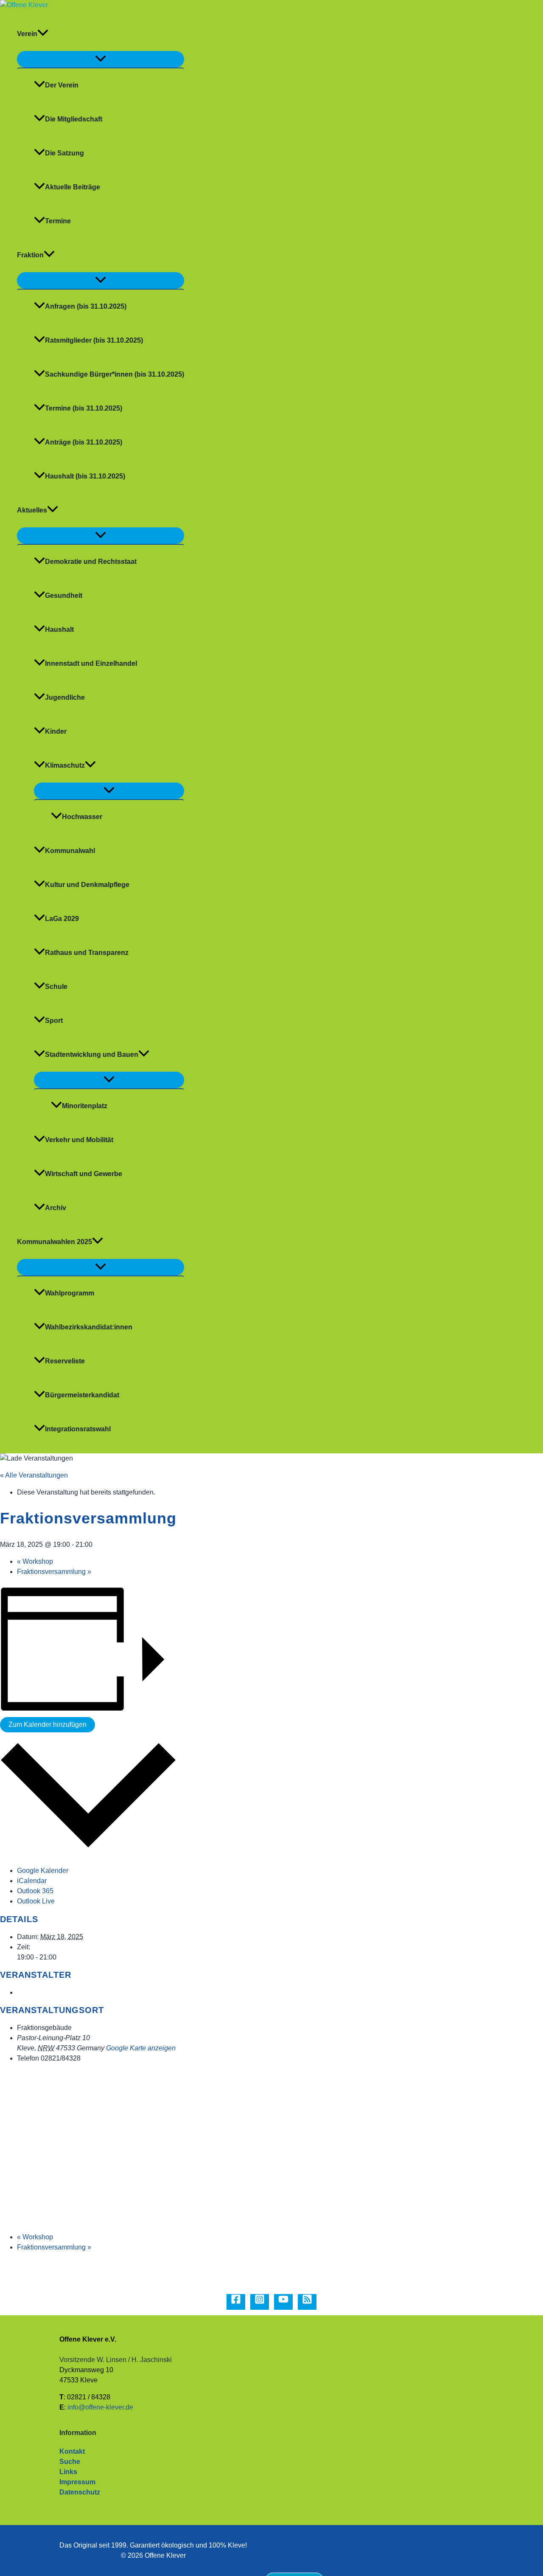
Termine (58, 221)
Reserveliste (65, 1361)
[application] (43, 34)
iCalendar (32, 1881)
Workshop (35, 1561)
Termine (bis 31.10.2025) (84, 408)
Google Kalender (43, 1871)
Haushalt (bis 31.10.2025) (85, 476)
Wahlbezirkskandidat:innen (89, 1327)
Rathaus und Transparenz (87, 953)
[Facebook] (236, 2302)
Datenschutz (80, 2492)
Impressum (77, 2482)
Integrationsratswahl (78, 1429)
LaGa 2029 (62, 919)
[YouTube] (283, 2302)
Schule (56, 987)
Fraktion (30, 255)
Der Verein (62, 85)
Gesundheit (64, 595)
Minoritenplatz (85, 1106)
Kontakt (72, 2451)
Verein (27, 34)
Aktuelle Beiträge (73, 187)
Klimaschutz (65, 765)
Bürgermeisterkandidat (82, 1395)
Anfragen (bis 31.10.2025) (86, 306)
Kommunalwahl (70, 851)
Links (68, 2472)
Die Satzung (64, 153)
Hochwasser (82, 817)
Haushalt (59, 629)
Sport (54, 1021)
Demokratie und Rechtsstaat (91, 562)
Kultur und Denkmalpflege (87, 885)
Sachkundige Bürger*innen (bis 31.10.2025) (115, 374)
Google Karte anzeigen (141, 2048)
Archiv (56, 1208)
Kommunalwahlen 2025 (55, 1242)
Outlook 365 (35, 1891)
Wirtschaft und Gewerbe (84, 1174)
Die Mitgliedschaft (74, 119)
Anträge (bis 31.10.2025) (84, 442)
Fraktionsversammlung (54, 1572)
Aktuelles (32, 510)
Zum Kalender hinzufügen (48, 1724)
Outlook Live (36, 1901)
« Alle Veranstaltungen (34, 1475)
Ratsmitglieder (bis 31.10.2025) (94, 340)
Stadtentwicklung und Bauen (92, 1054)
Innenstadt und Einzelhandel (91, 663)
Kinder (56, 731)
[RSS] (307, 2302)
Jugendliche (65, 697)
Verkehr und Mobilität (79, 1140)
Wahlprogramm (70, 1293)
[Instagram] (260, 2302)
